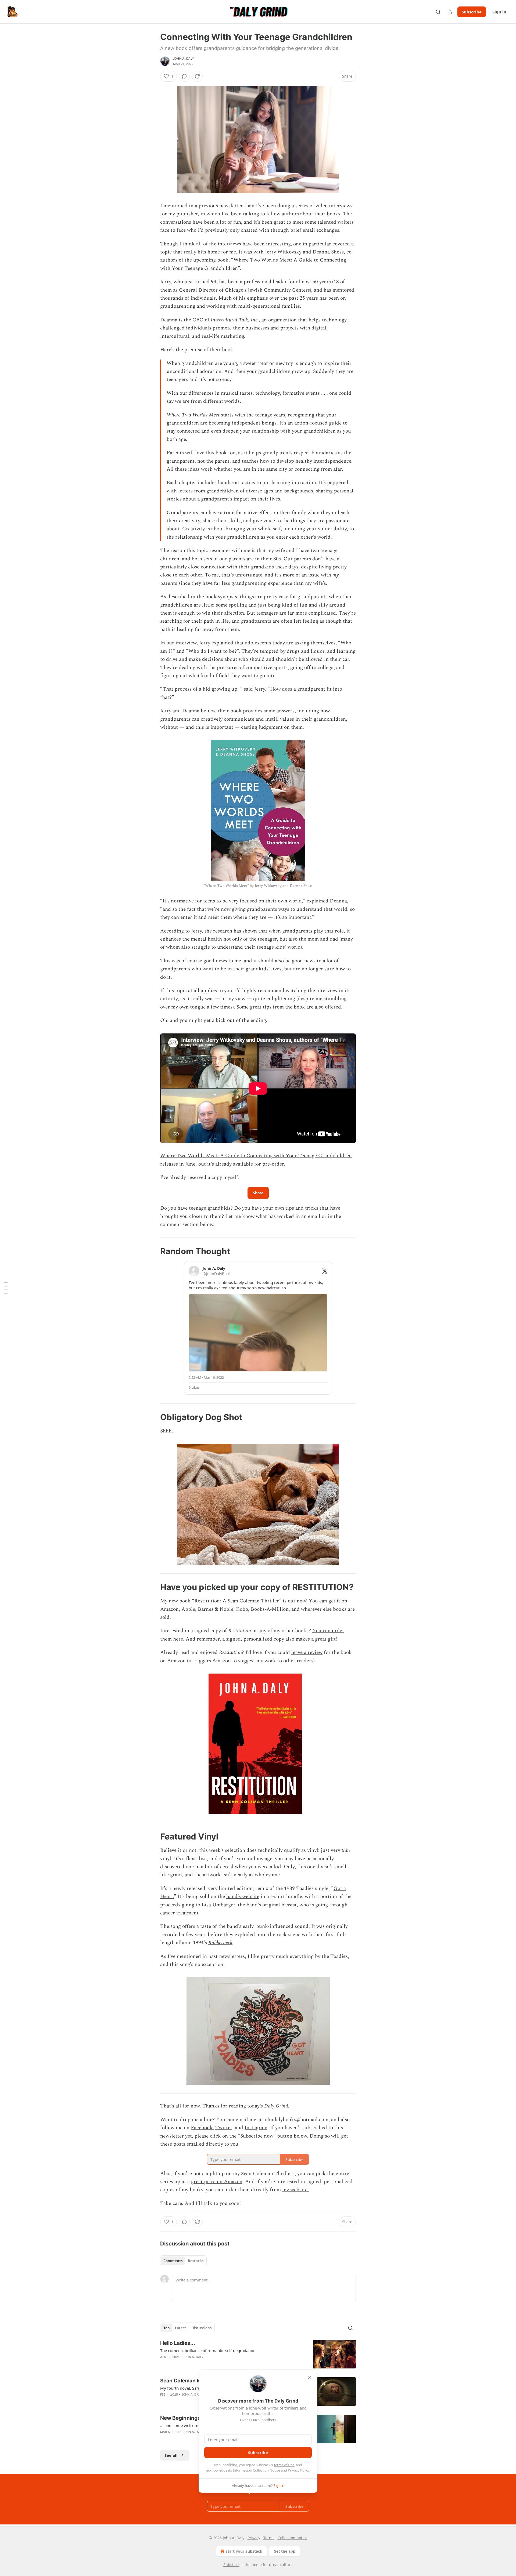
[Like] (164, 2364)
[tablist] (183, 2261)
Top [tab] (166, 2328)
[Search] (438, 12)
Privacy (254, 2538)
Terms (269, 2538)
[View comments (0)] (184, 76)
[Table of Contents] (6, 1288)
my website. (295, 2190)
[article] (258, 2354)
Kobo (242, 1609)
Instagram (256, 2128)
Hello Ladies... (178, 2343)
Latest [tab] (180, 2328)
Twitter (224, 2128)
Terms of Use (284, 2465)
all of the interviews (219, 244)
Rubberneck (220, 1943)
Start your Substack (244, 2551)
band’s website (243, 1897)
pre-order (273, 1164)
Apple (188, 1609)
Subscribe (472, 12)
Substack (231, 2565)
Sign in (499, 12)
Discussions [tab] (201, 2328)
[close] (310, 2377)
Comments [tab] (173, 2261)
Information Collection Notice (256, 2470)
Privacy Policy (299, 2470)
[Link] (153, 1251)
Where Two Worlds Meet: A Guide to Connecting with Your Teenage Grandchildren (256, 1156)
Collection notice (293, 2538)
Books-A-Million (270, 1609)
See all (171, 2455)
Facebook (202, 2128)
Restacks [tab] (196, 2261)
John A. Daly (184, 59)
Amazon (169, 1609)
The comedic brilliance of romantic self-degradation (208, 2350)
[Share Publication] (450, 12)
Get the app (284, 2551)
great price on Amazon (217, 2182)
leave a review (307, 1652)
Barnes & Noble (216, 1609)
